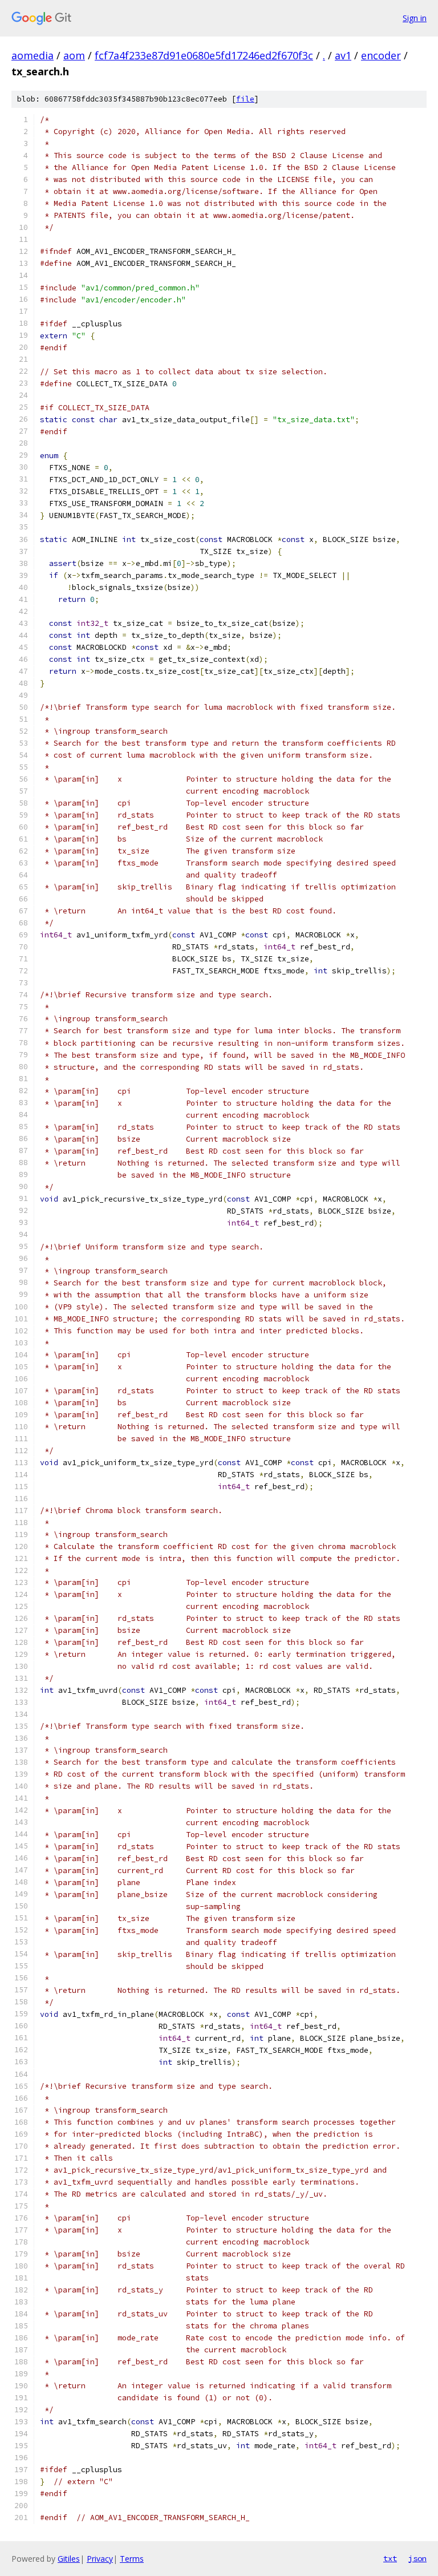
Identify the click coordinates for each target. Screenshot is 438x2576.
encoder (381, 55)
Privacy (100, 2559)
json (417, 2558)
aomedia (33, 55)
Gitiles (69, 2559)
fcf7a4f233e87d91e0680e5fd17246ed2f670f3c (204, 55)
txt (390, 2558)
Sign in (415, 18)
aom (74, 55)
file (245, 99)
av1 (343, 55)
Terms (132, 2559)
